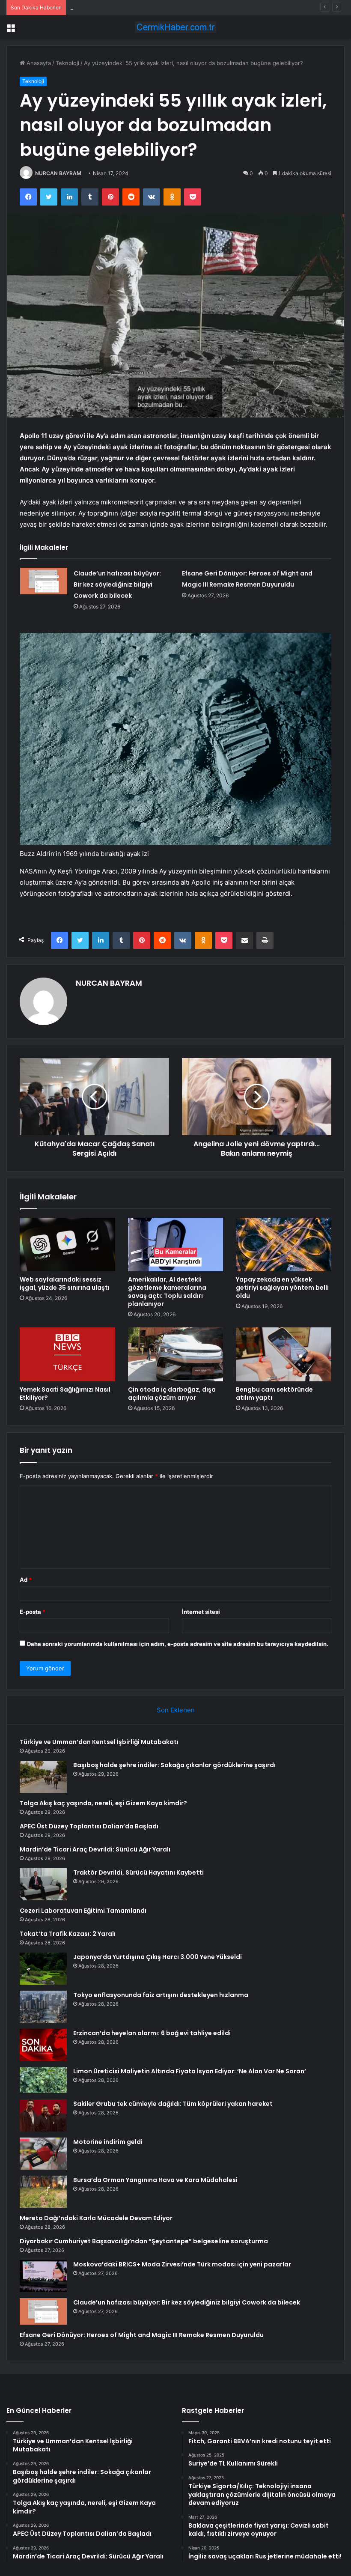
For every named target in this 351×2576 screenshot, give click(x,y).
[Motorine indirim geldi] (43, 2154)
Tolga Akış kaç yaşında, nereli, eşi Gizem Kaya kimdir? (141, 7)
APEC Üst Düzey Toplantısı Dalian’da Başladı (89, 1826)
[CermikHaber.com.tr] (175, 27)
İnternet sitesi (201, 1612)
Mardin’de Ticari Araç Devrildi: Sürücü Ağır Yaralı (95, 1849)
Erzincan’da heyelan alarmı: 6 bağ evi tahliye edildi (152, 2033)
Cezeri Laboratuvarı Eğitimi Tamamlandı (83, 1911)
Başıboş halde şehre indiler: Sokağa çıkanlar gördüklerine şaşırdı (174, 1765)
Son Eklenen (176, 1710)
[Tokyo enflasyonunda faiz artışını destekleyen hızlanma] (43, 2007)
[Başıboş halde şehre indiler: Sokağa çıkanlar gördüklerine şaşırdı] (43, 1777)
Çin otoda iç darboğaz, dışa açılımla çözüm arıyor (172, 1394)
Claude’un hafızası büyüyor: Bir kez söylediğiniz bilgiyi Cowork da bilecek (117, 584)
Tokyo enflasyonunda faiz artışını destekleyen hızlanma (161, 1995)
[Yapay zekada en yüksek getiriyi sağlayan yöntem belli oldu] (284, 1245)
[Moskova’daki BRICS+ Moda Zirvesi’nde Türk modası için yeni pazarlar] (43, 2276)
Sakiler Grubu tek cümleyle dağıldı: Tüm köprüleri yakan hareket (173, 2104)
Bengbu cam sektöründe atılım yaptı (274, 1394)
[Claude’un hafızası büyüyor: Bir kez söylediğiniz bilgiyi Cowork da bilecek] (44, 581)
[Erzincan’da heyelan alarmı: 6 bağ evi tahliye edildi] (43, 2045)
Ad (26, 1580)
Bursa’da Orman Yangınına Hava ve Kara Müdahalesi (155, 2180)
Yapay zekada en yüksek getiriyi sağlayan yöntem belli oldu (282, 1288)
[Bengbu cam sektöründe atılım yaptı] (284, 1354)
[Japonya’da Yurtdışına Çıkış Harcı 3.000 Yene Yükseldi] (43, 1969)
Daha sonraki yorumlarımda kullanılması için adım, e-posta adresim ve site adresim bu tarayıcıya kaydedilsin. (178, 1644)
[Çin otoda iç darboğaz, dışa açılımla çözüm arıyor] (176, 1354)
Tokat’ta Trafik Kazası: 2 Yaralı (68, 1934)
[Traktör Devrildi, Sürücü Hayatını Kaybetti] (43, 1884)
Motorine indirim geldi (108, 2142)
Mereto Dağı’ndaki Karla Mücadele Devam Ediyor (96, 2218)
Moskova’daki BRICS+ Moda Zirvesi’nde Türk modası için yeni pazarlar (182, 2264)
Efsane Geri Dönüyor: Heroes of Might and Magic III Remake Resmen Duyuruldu (142, 2335)
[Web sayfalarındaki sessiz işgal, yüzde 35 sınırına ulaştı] (67, 1245)
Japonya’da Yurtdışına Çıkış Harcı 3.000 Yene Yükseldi (158, 1957)
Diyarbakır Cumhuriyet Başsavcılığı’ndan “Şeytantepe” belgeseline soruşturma (144, 2241)
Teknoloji (67, 63)
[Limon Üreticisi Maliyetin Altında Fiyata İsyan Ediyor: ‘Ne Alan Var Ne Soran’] (43, 2080)
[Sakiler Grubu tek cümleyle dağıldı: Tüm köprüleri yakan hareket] (43, 2115)
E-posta (33, 1612)
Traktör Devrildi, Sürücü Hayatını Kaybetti (138, 1872)
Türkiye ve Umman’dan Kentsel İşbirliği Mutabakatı (99, 1742)
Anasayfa (38, 63)
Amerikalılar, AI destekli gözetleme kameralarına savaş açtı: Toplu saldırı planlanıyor (167, 1292)
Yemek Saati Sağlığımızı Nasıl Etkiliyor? (65, 1394)
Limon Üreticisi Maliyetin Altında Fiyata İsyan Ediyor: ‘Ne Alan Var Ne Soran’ (190, 2071)
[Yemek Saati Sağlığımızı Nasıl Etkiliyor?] (67, 1354)
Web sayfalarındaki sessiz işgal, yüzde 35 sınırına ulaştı (65, 1284)
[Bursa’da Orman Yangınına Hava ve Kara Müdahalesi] (43, 2192)
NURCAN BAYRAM (58, 173)
